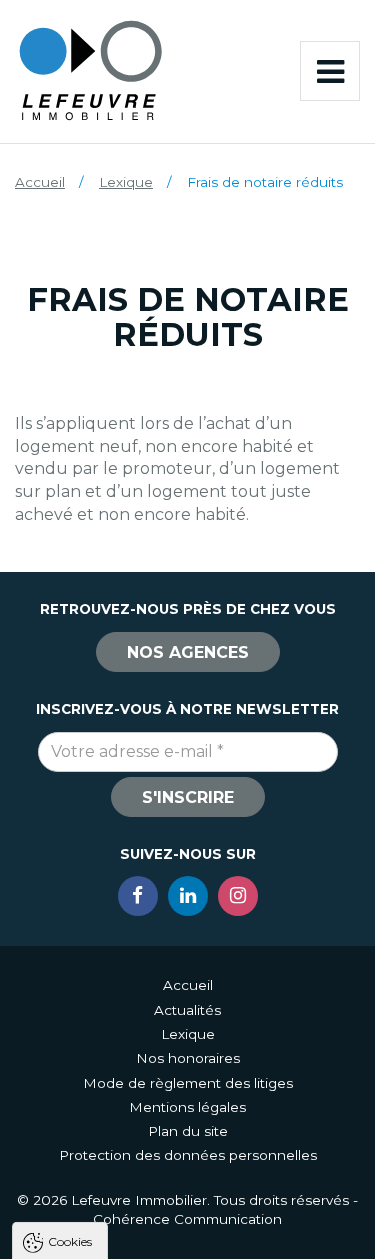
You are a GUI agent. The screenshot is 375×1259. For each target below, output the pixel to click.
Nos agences (188, 652)
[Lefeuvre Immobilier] (90, 69)
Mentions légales (187, 1107)
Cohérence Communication (187, 1219)
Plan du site (188, 1131)
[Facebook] (138, 896)
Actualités (187, 1010)
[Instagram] (238, 896)
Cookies (70, 1240)
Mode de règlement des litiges (188, 1083)
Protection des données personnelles (188, 1155)
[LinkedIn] (188, 896)
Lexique (126, 182)
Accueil (40, 182)
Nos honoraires (188, 1058)
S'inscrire (188, 797)
